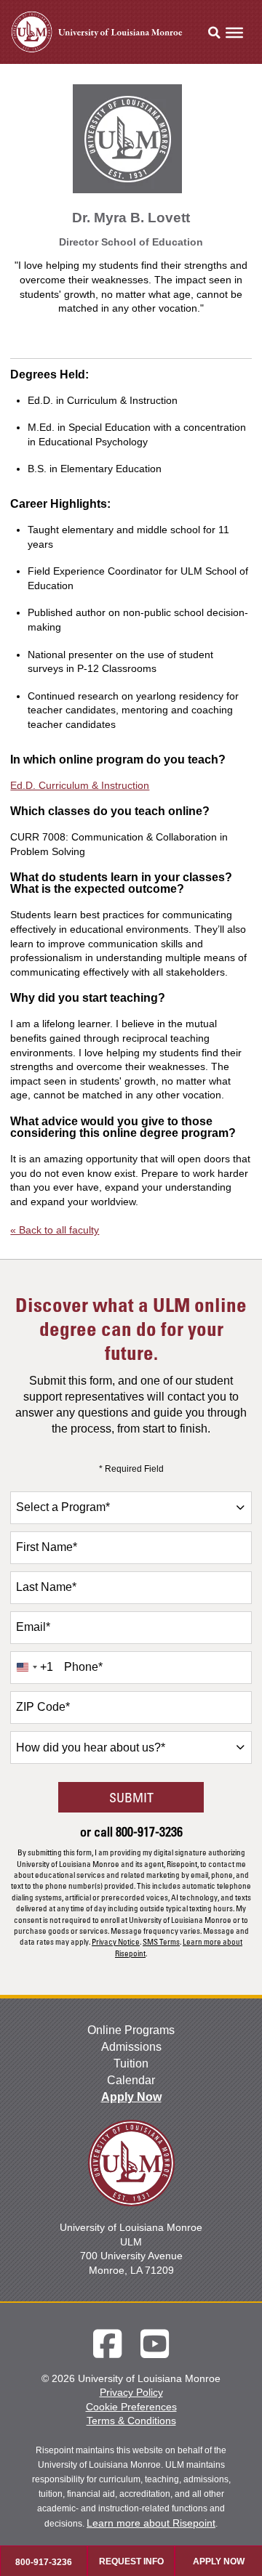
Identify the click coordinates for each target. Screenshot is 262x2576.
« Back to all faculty (55, 1230)
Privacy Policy (131, 2392)
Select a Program (63, 1507)
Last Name (46, 1587)
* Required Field (131, 1469)
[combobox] (131, 1508)
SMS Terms (161, 1941)
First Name (47, 1547)
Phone (83, 1667)
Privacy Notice (116, 1941)
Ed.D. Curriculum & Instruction (80, 785)
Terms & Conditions (131, 2421)
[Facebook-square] (107, 2344)
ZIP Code (43, 1707)
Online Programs (131, 2030)
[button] (214, 33)
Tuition (131, 2063)
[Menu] (234, 33)
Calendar (131, 2080)
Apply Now (131, 2097)
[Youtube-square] (155, 2344)
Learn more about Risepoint (151, 2523)
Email (33, 1627)
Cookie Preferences (131, 2407)
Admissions (131, 2047)
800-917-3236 (149, 1831)
